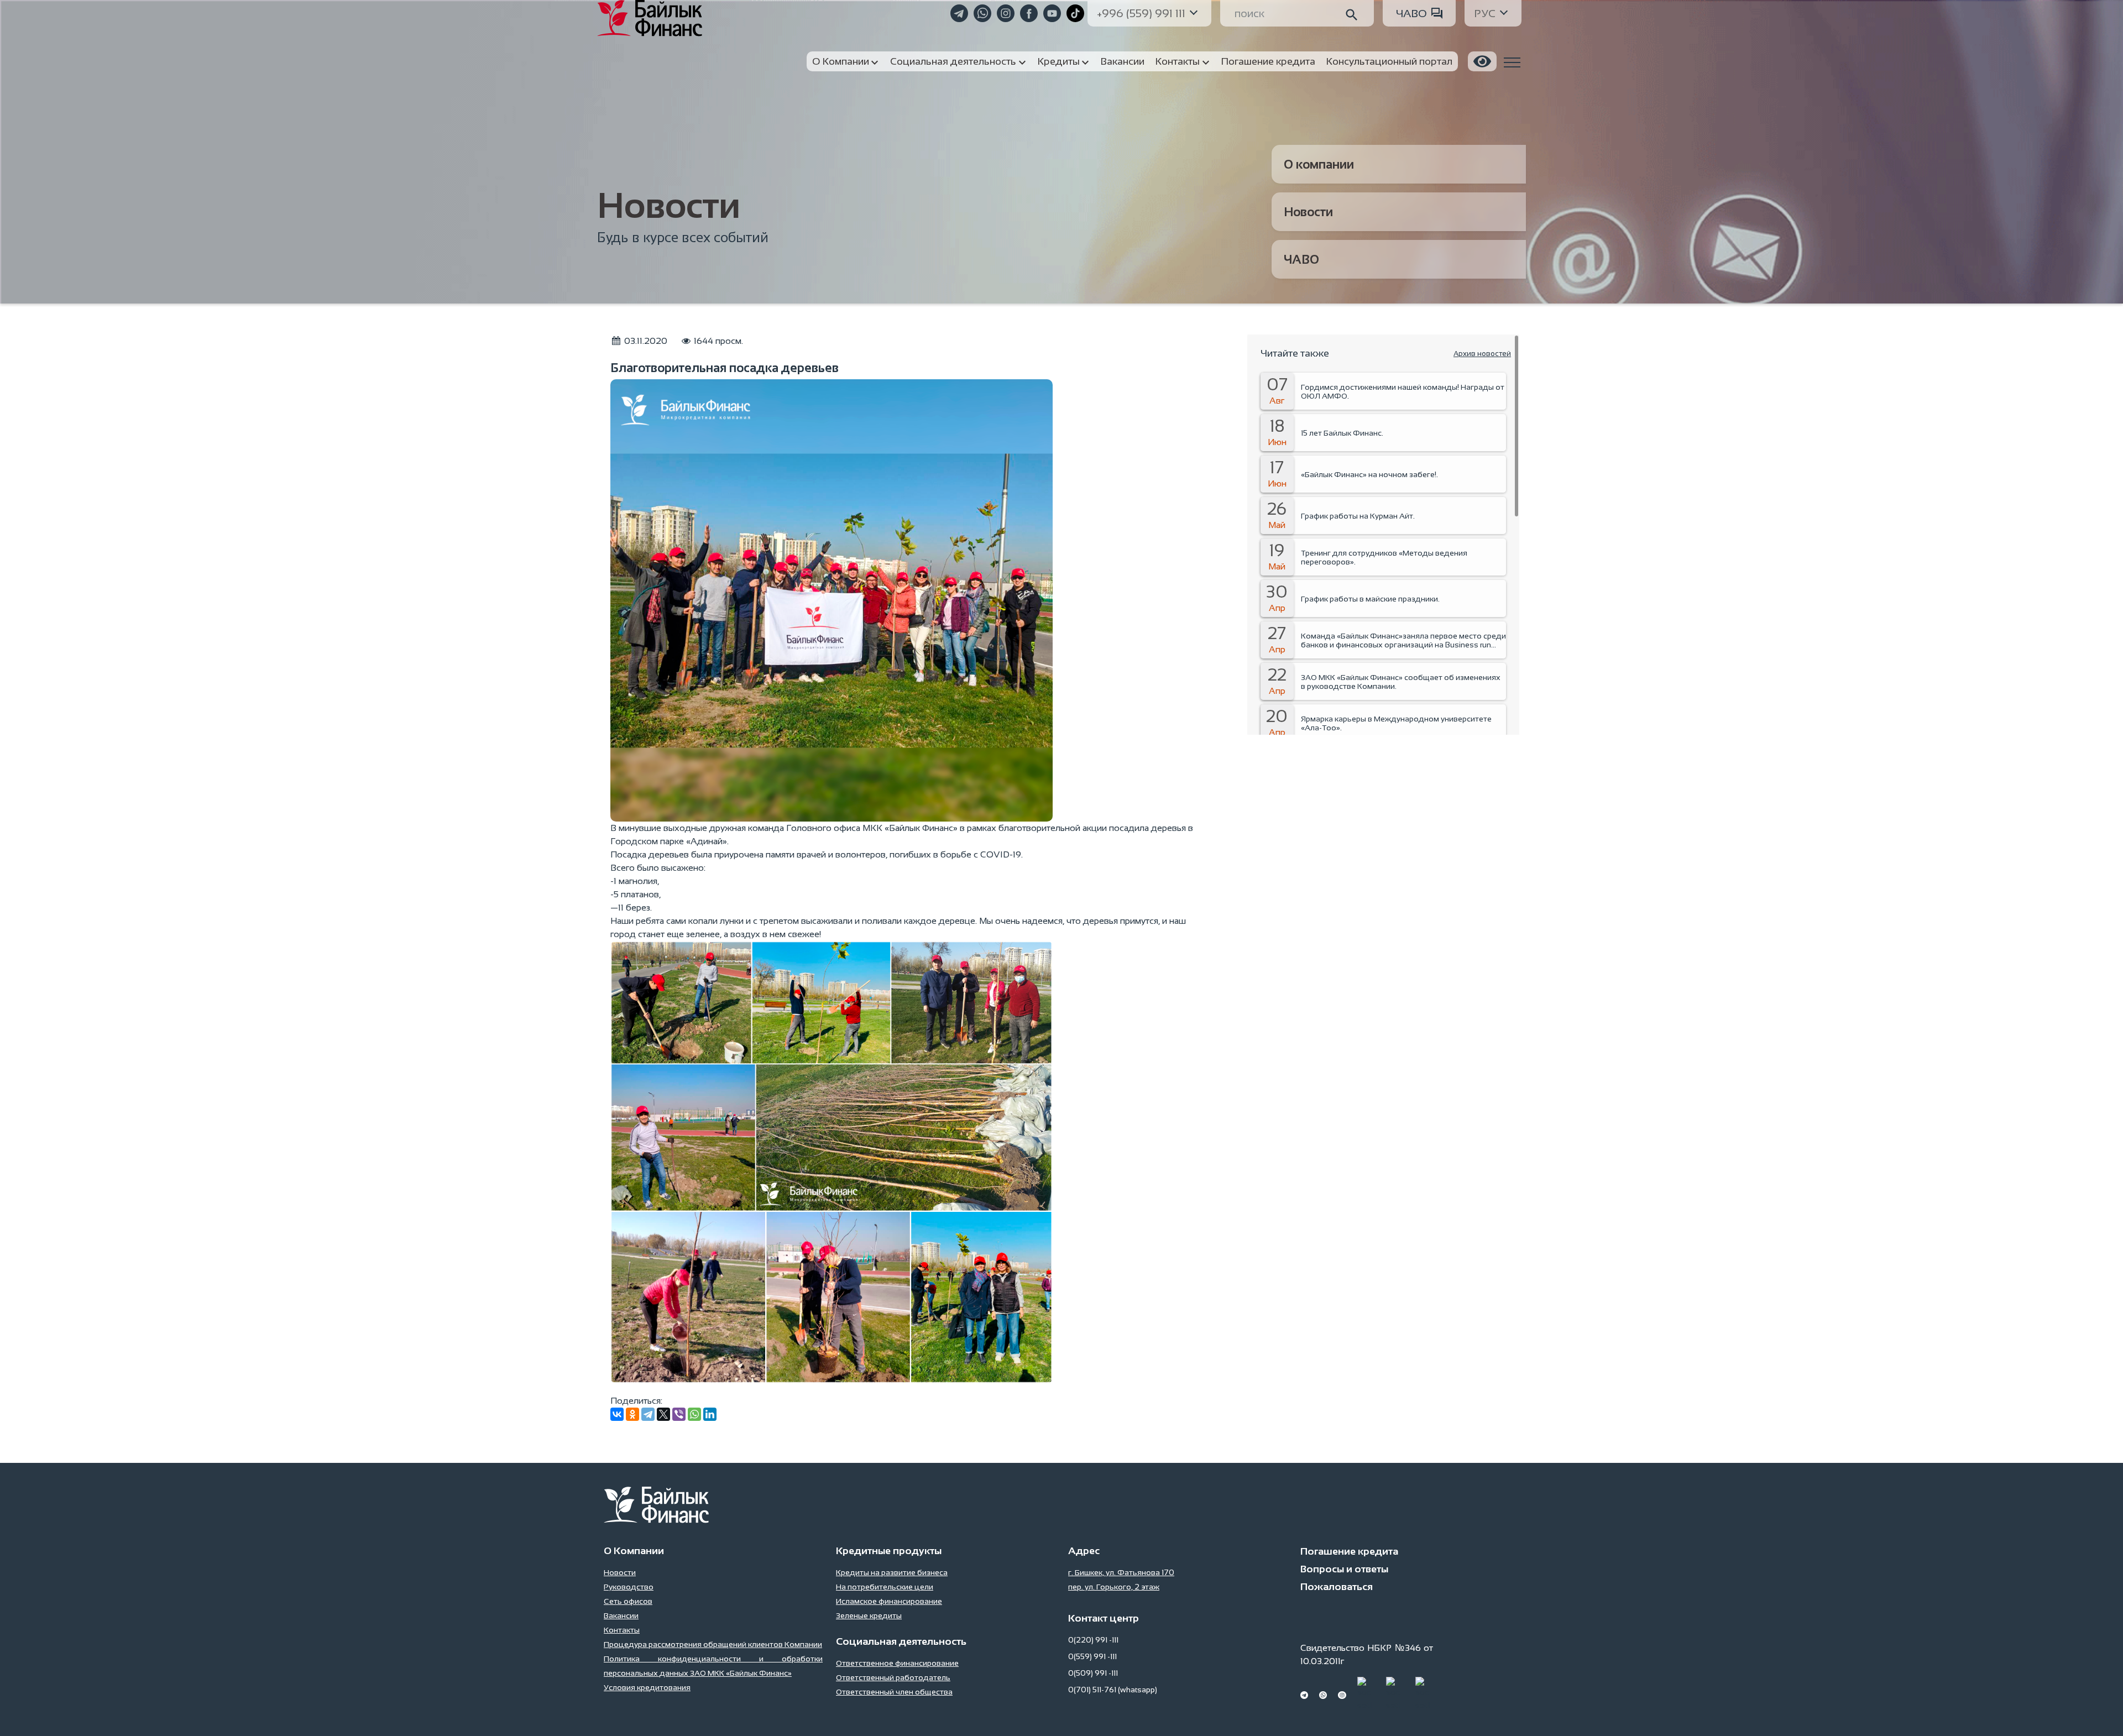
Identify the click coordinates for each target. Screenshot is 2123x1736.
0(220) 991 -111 (1093, 1640)
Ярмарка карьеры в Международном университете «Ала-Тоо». (1396, 723)
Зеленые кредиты (869, 1615)
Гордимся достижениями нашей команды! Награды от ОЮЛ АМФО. (1403, 391)
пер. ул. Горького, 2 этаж (1114, 1587)
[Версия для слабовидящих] (1482, 61)
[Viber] (679, 1414)
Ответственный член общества (894, 1692)
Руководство (629, 1587)
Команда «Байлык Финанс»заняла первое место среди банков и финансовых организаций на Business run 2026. (1403, 640)
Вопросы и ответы (1344, 1569)
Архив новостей (1482, 354)
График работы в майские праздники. (1370, 599)
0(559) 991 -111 (1092, 1656)
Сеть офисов (628, 1601)
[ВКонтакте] (617, 1414)
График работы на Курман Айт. (1358, 516)
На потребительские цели (885, 1587)
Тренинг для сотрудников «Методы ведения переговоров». (1384, 557)
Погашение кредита (1349, 1551)
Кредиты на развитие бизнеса (892, 1572)
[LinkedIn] (710, 1414)
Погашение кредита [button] (1268, 61)
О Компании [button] (841, 61)
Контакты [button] (1178, 61)
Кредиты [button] (1059, 61)
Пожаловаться (1337, 1587)
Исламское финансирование (889, 1601)
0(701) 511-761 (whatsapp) (1113, 1690)
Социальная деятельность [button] (953, 61)
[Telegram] (648, 1414)
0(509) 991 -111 (1093, 1673)
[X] (663, 1414)
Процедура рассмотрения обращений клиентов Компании (713, 1644)
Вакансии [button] (1123, 61)
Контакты (622, 1630)
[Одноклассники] (632, 1414)
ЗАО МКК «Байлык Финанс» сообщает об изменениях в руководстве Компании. (1401, 682)
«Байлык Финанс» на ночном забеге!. (1369, 474)
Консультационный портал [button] (1389, 61)
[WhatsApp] (694, 1414)
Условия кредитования (647, 1687)
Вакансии (621, 1615)
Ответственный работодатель (893, 1677)
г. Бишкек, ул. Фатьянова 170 (1121, 1572)
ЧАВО (1411, 13)
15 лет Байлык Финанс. (1342, 433)
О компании (1319, 164)
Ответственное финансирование (897, 1663)
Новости (1308, 212)
